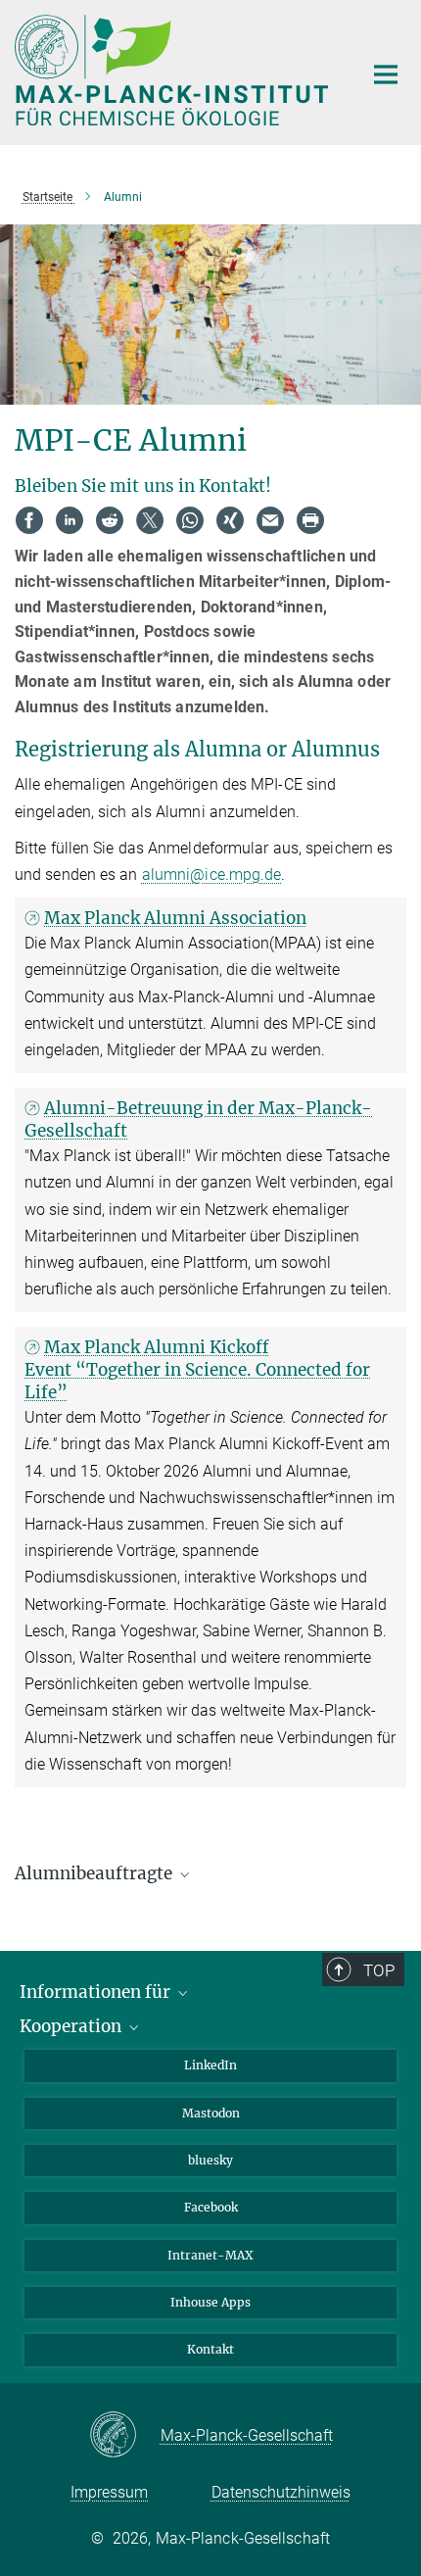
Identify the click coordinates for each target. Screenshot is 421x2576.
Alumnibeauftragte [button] (95, 1873)
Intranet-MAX (210, 2255)
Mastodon (211, 2113)
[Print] (310, 520)
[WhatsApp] (190, 520)
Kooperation (72, 2026)
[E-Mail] (270, 520)
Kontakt (210, 2349)
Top (379, 1970)
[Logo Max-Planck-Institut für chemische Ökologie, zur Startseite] (174, 70)
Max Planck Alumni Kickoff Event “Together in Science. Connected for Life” (197, 1370)
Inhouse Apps (210, 2302)
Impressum (109, 2492)
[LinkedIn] (70, 520)
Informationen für (97, 1992)
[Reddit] (110, 520)
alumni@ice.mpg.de (212, 875)
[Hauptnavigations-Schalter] (386, 74)
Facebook (211, 2207)
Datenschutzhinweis (281, 2492)
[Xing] (230, 520)
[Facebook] (29, 520)
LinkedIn (210, 2065)
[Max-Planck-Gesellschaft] (125, 2436)
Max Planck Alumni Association (175, 918)
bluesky (210, 2160)
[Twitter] (150, 520)
